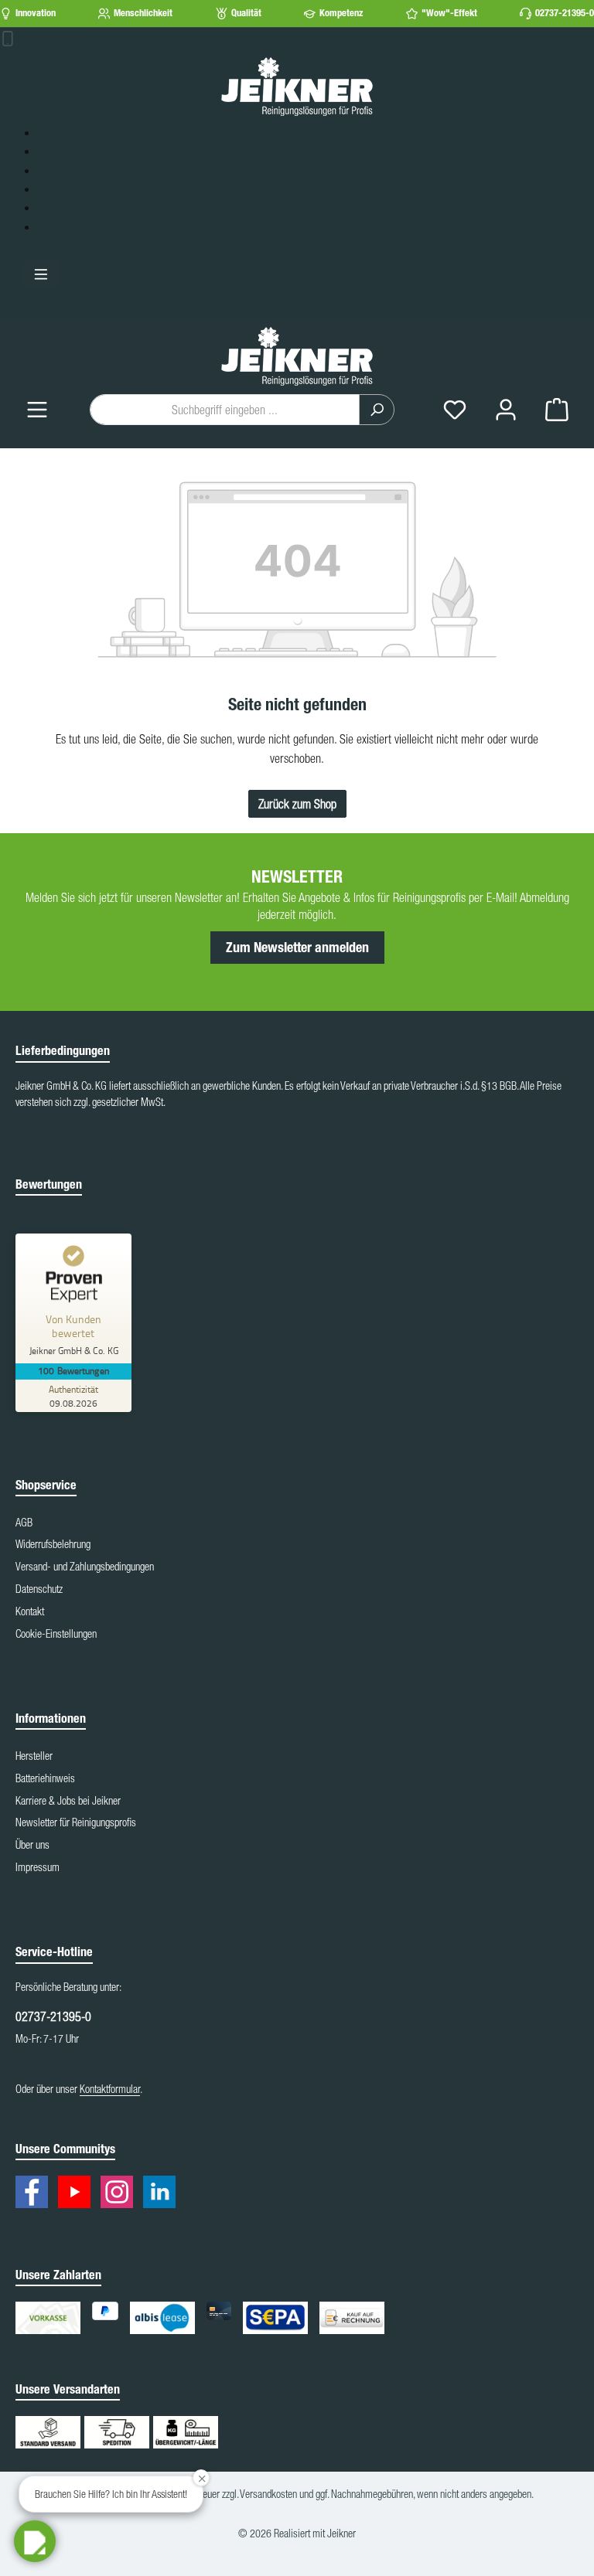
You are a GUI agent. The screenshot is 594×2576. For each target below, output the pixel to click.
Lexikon (55, 208)
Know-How (62, 171)
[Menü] (37, 409)
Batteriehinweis (45, 1778)
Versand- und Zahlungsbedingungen (85, 1567)
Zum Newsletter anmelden (297, 948)
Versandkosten (268, 2494)
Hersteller (34, 1756)
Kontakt (30, 1611)
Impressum (38, 1867)
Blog (48, 189)
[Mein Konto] (506, 409)
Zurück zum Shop (297, 804)
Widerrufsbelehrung (53, 1544)
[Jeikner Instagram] (121, 2195)
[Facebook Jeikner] (36, 2195)
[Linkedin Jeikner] (163, 2195)
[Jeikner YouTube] (78, 2195)
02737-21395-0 (565, 13)
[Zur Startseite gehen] (297, 86)
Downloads (62, 227)
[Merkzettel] (455, 409)
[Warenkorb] (557, 409)
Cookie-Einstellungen (56, 1634)
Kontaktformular (110, 2089)
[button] (35, 2541)
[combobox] (225, 410)
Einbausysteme (71, 133)
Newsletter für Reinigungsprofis (76, 1822)
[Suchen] (377, 410)
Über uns (32, 1845)
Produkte (58, 151)
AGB (24, 1523)
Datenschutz (39, 1589)
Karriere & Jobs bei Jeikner (68, 1801)
